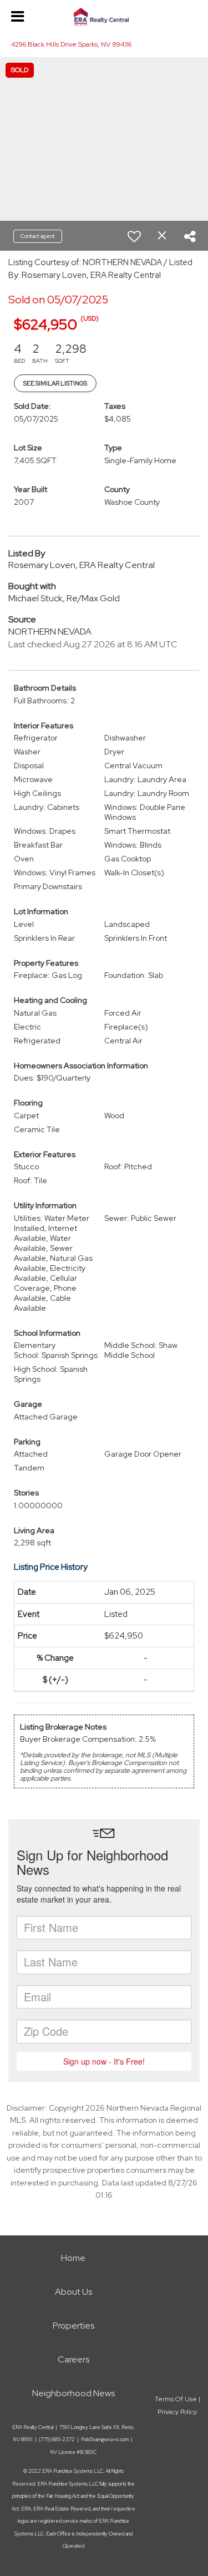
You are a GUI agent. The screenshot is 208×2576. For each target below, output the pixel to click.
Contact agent (38, 236)
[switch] (134, 236)
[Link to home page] (104, 17)
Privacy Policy (177, 2412)
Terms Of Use (176, 2399)
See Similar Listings (55, 383)
